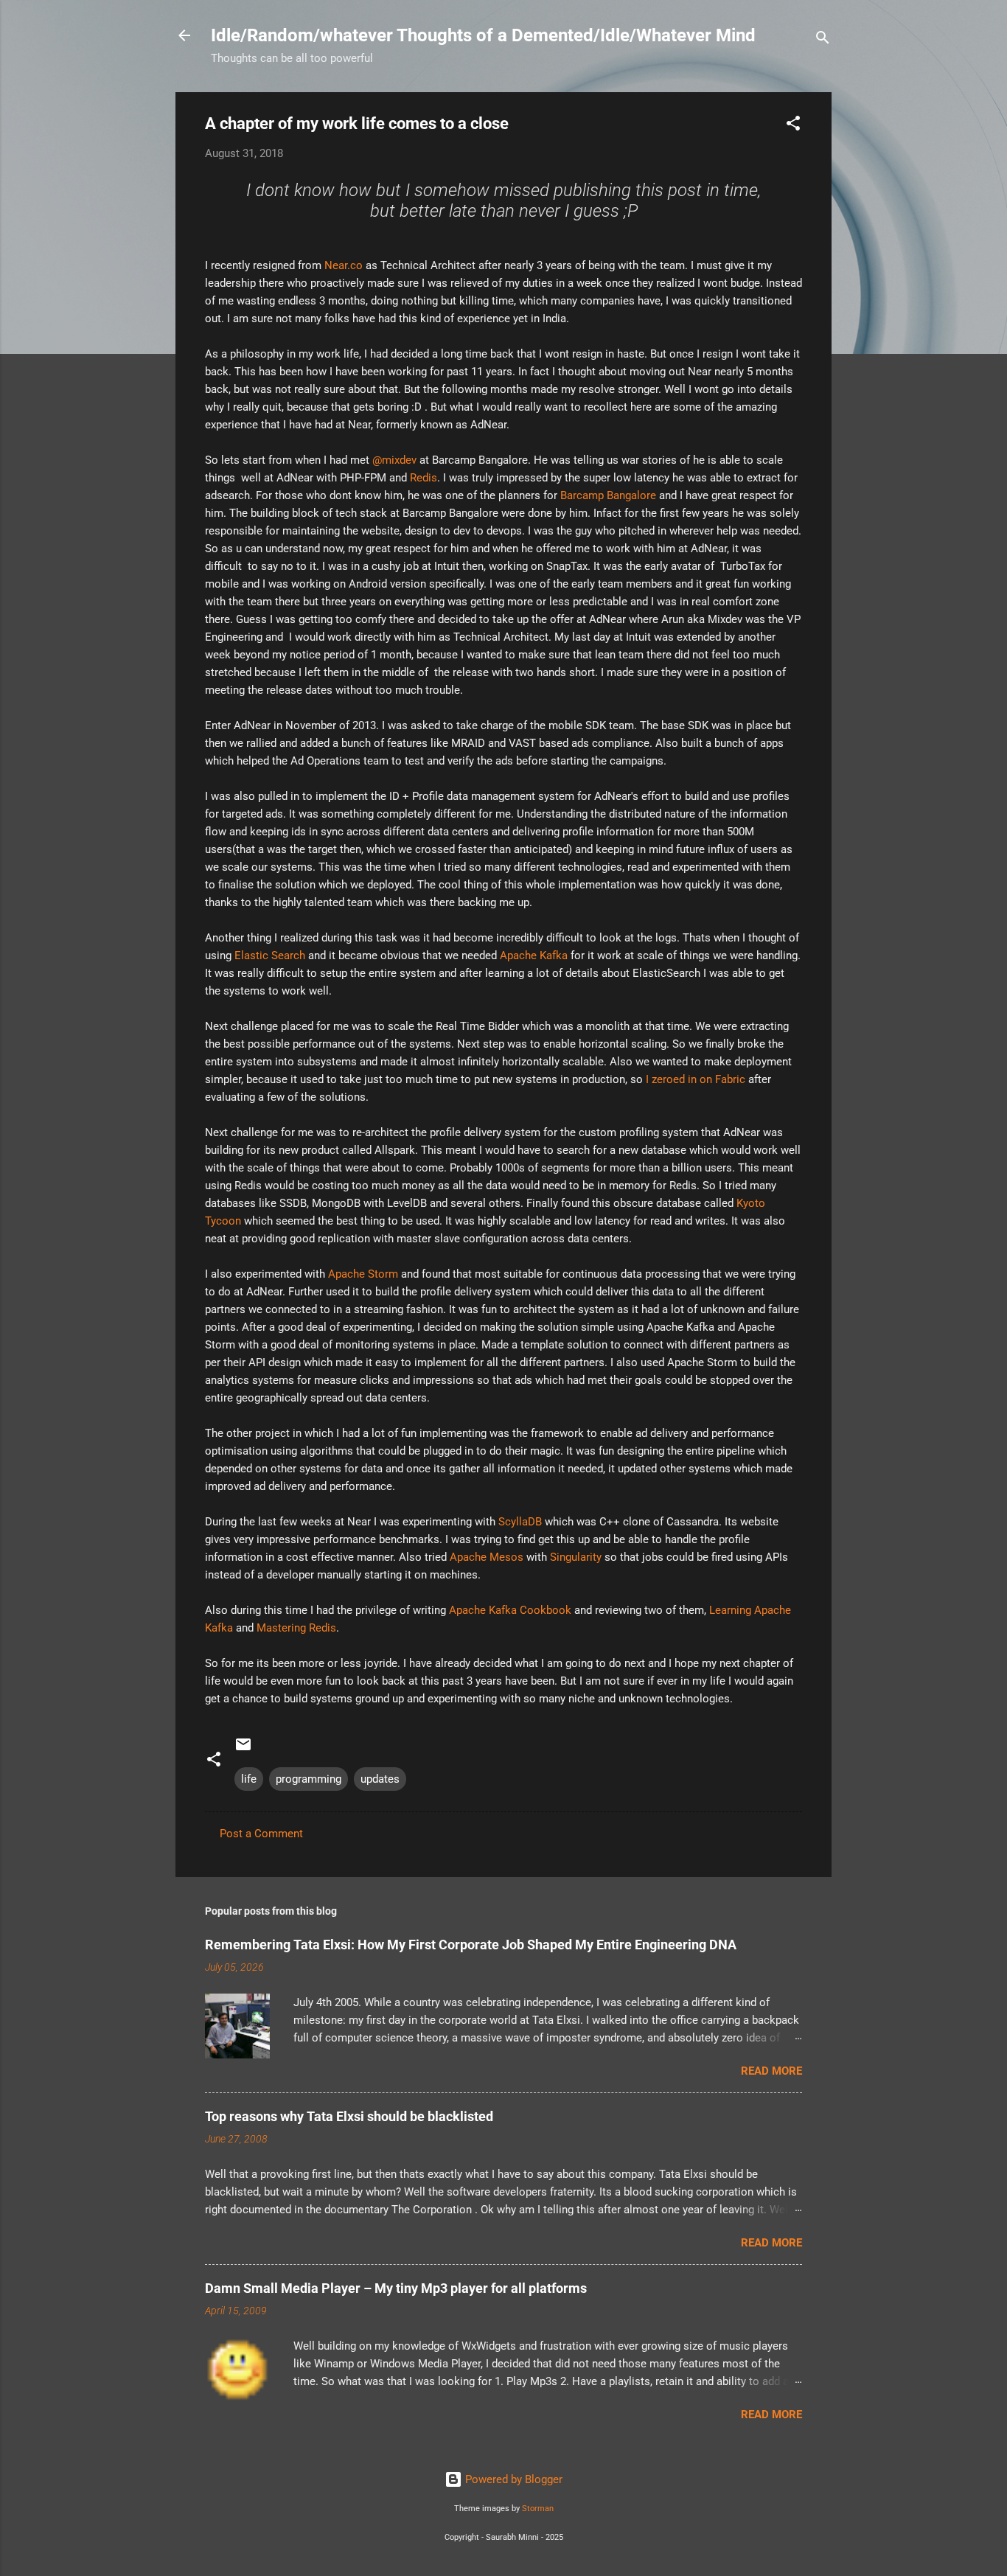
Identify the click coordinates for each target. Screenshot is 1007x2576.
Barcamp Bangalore (608, 495)
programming (309, 1779)
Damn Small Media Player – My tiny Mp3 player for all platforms (396, 2288)
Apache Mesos (487, 1557)
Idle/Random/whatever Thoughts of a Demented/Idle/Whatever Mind (483, 35)
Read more (771, 2071)
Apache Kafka (534, 955)
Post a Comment (261, 1834)
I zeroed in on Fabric (696, 1079)
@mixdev (394, 460)
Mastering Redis (296, 1628)
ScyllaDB (522, 1522)
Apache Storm (363, 1274)
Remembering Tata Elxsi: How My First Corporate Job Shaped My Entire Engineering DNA (471, 1945)
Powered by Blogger (512, 2479)
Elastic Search (271, 955)
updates (380, 1779)
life (249, 1779)
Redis (424, 478)
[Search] (823, 40)
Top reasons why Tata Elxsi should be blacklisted (349, 2116)
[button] (793, 126)
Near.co (344, 265)
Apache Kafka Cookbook (512, 1610)
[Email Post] (243, 1750)
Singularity (577, 1557)
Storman (538, 2509)
